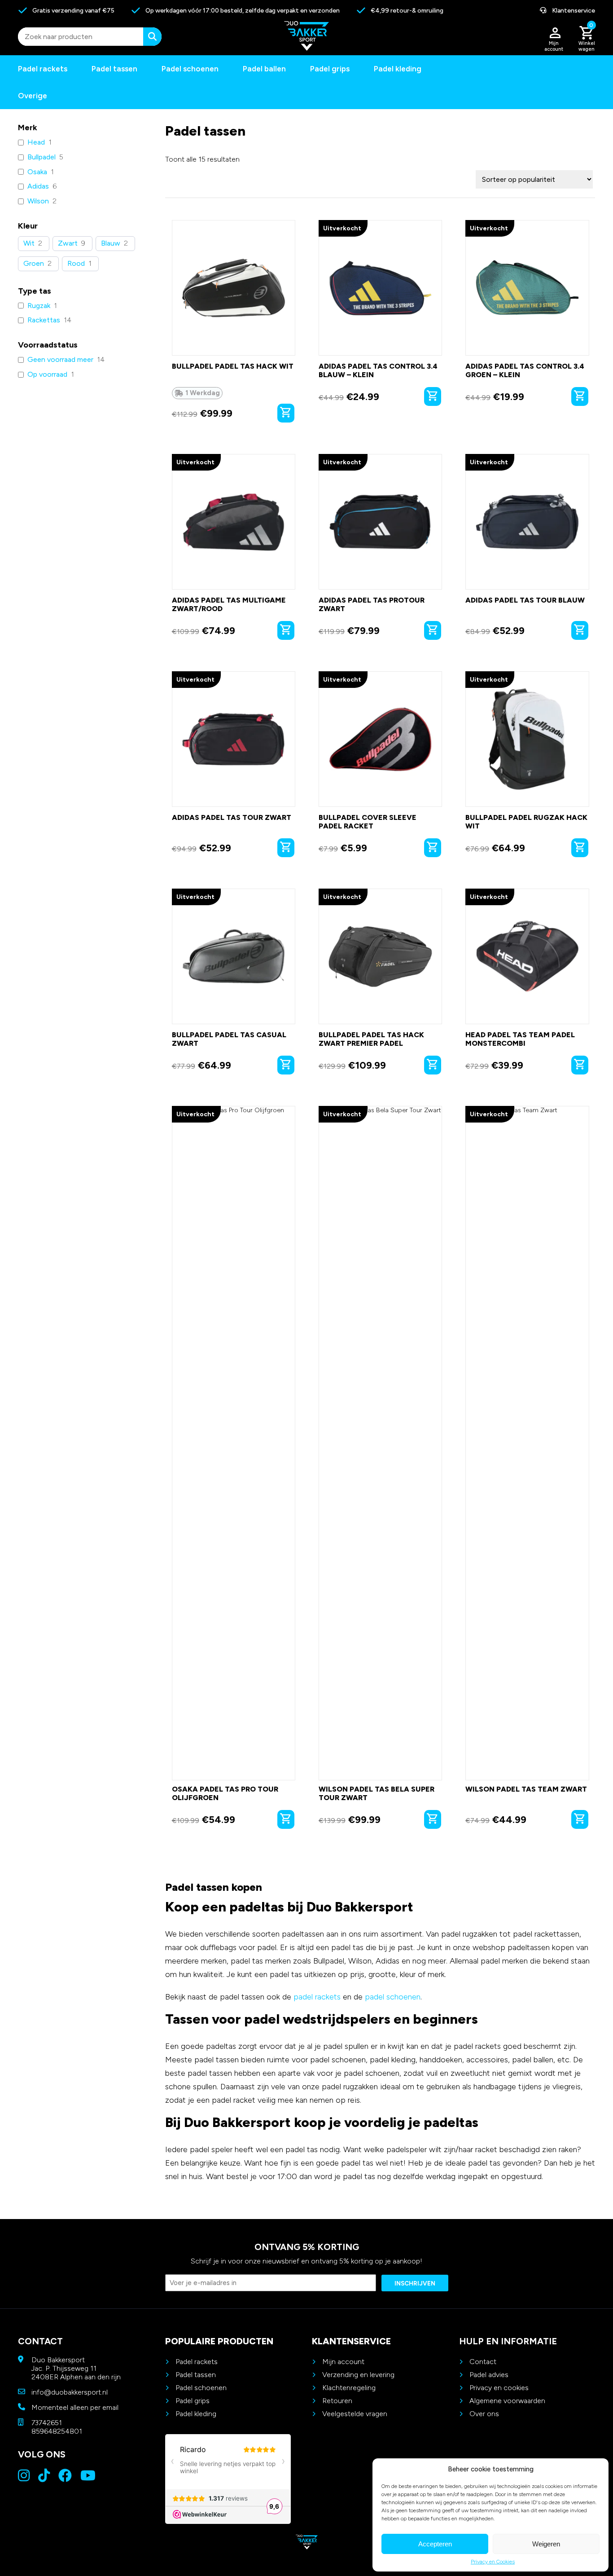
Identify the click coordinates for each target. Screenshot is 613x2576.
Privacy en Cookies (493, 2562)
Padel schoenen (190, 69)
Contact (483, 2362)
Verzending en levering (358, 2375)
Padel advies (489, 2375)
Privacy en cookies (499, 2388)
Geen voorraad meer (60, 359)
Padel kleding (398, 69)
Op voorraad (47, 374)
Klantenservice (573, 11)
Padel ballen (264, 69)
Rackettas (44, 320)
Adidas (38, 186)
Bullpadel (42, 157)
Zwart (68, 243)
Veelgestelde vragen (355, 2414)
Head (36, 142)
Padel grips (330, 69)
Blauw (111, 243)
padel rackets (317, 1997)
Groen (34, 263)
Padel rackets (197, 2362)
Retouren (337, 2401)
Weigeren (546, 2544)
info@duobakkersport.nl (70, 2392)
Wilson (38, 201)
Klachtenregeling (349, 2388)
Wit (29, 243)
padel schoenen (393, 1997)
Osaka (37, 172)
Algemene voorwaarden (507, 2401)
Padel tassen (114, 69)
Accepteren (435, 2544)
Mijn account (343, 2362)
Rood (76, 263)
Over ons (484, 2414)
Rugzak (39, 306)
